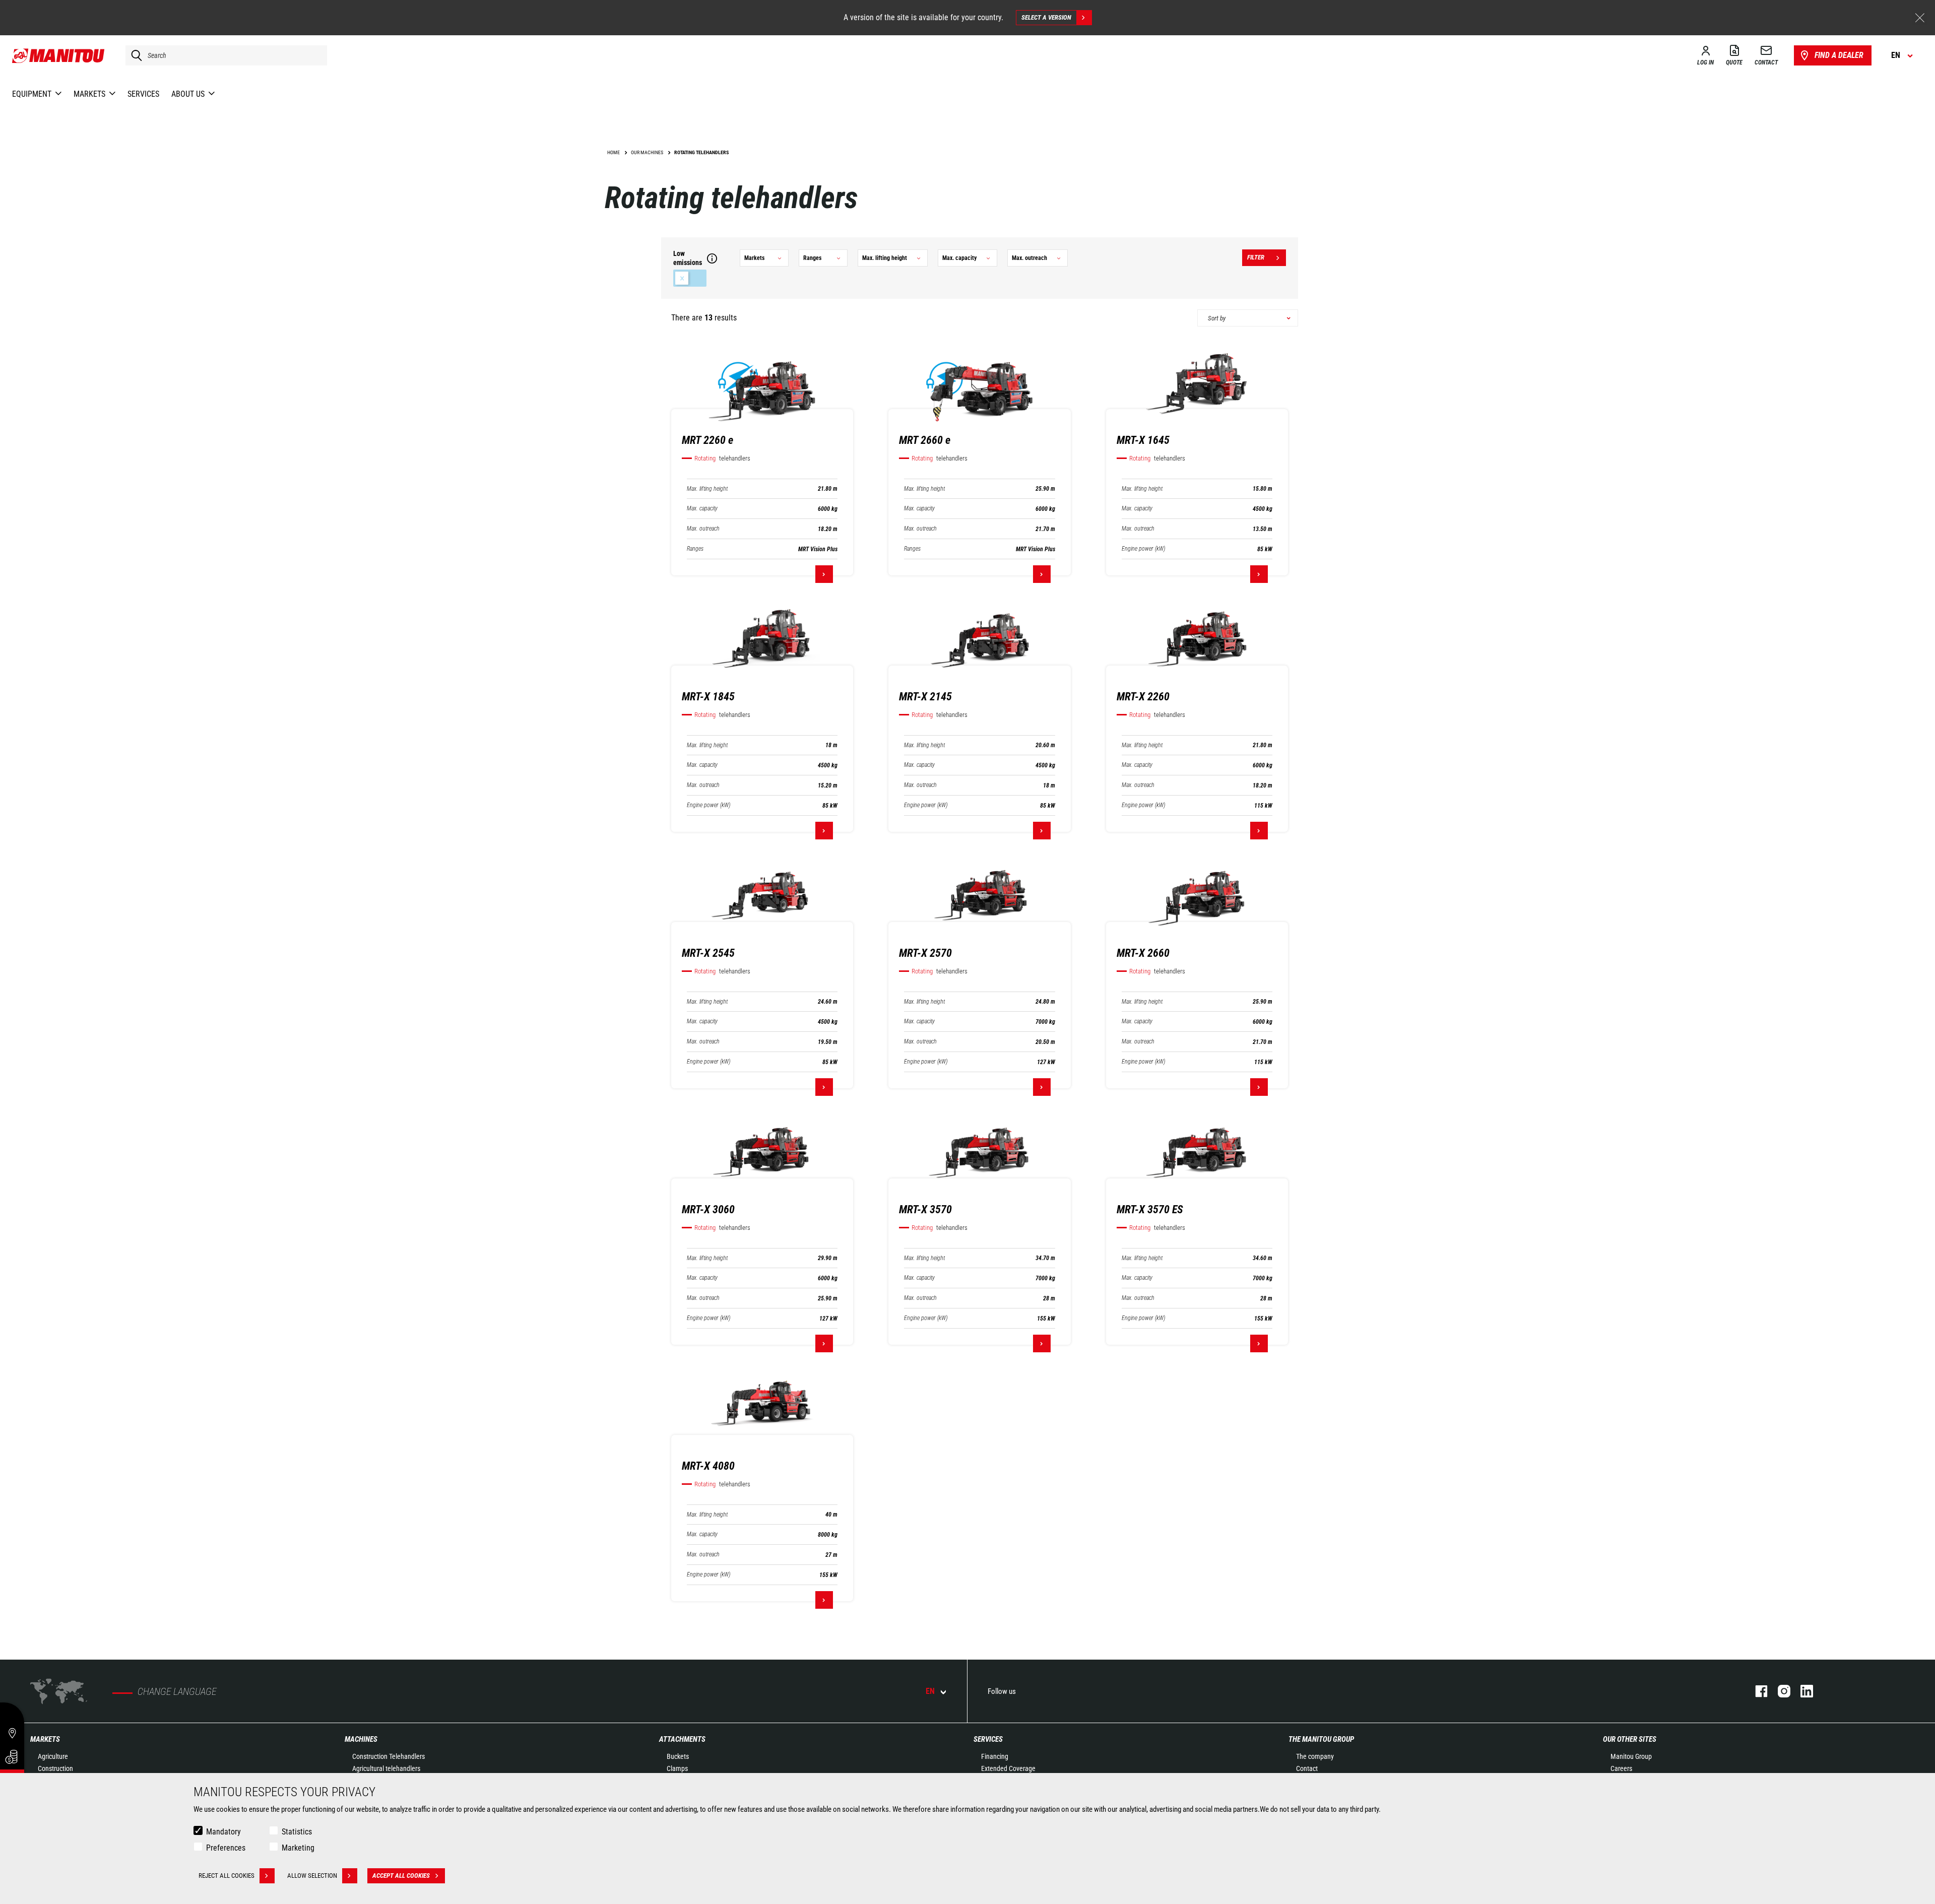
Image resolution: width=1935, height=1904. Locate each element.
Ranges (695, 549)
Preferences (226, 1848)
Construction (55, 1768)
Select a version (1046, 17)
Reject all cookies (227, 1876)
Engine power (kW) (1143, 549)
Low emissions (690, 278)
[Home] (59, 55)
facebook (1756, 1691)
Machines (361, 1739)
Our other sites (1630, 1739)
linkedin (1802, 1691)
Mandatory (223, 1832)
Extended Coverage (1008, 1768)
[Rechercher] (134, 55)
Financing (995, 1756)
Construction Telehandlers (389, 1756)
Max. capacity (702, 509)
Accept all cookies (401, 1876)
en (930, 1691)
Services (988, 1739)
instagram (1779, 1691)
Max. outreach (703, 529)
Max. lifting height (707, 489)
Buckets (678, 1756)
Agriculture (53, 1756)
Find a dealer (1839, 55)
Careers (1621, 1768)
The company (1315, 1756)
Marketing (298, 1848)
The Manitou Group (1321, 1739)
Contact (1307, 1768)
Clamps (677, 1768)
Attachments (682, 1739)
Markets (45, 1739)
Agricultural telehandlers (386, 1768)
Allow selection (312, 1876)
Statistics (297, 1832)
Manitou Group (1631, 1756)
